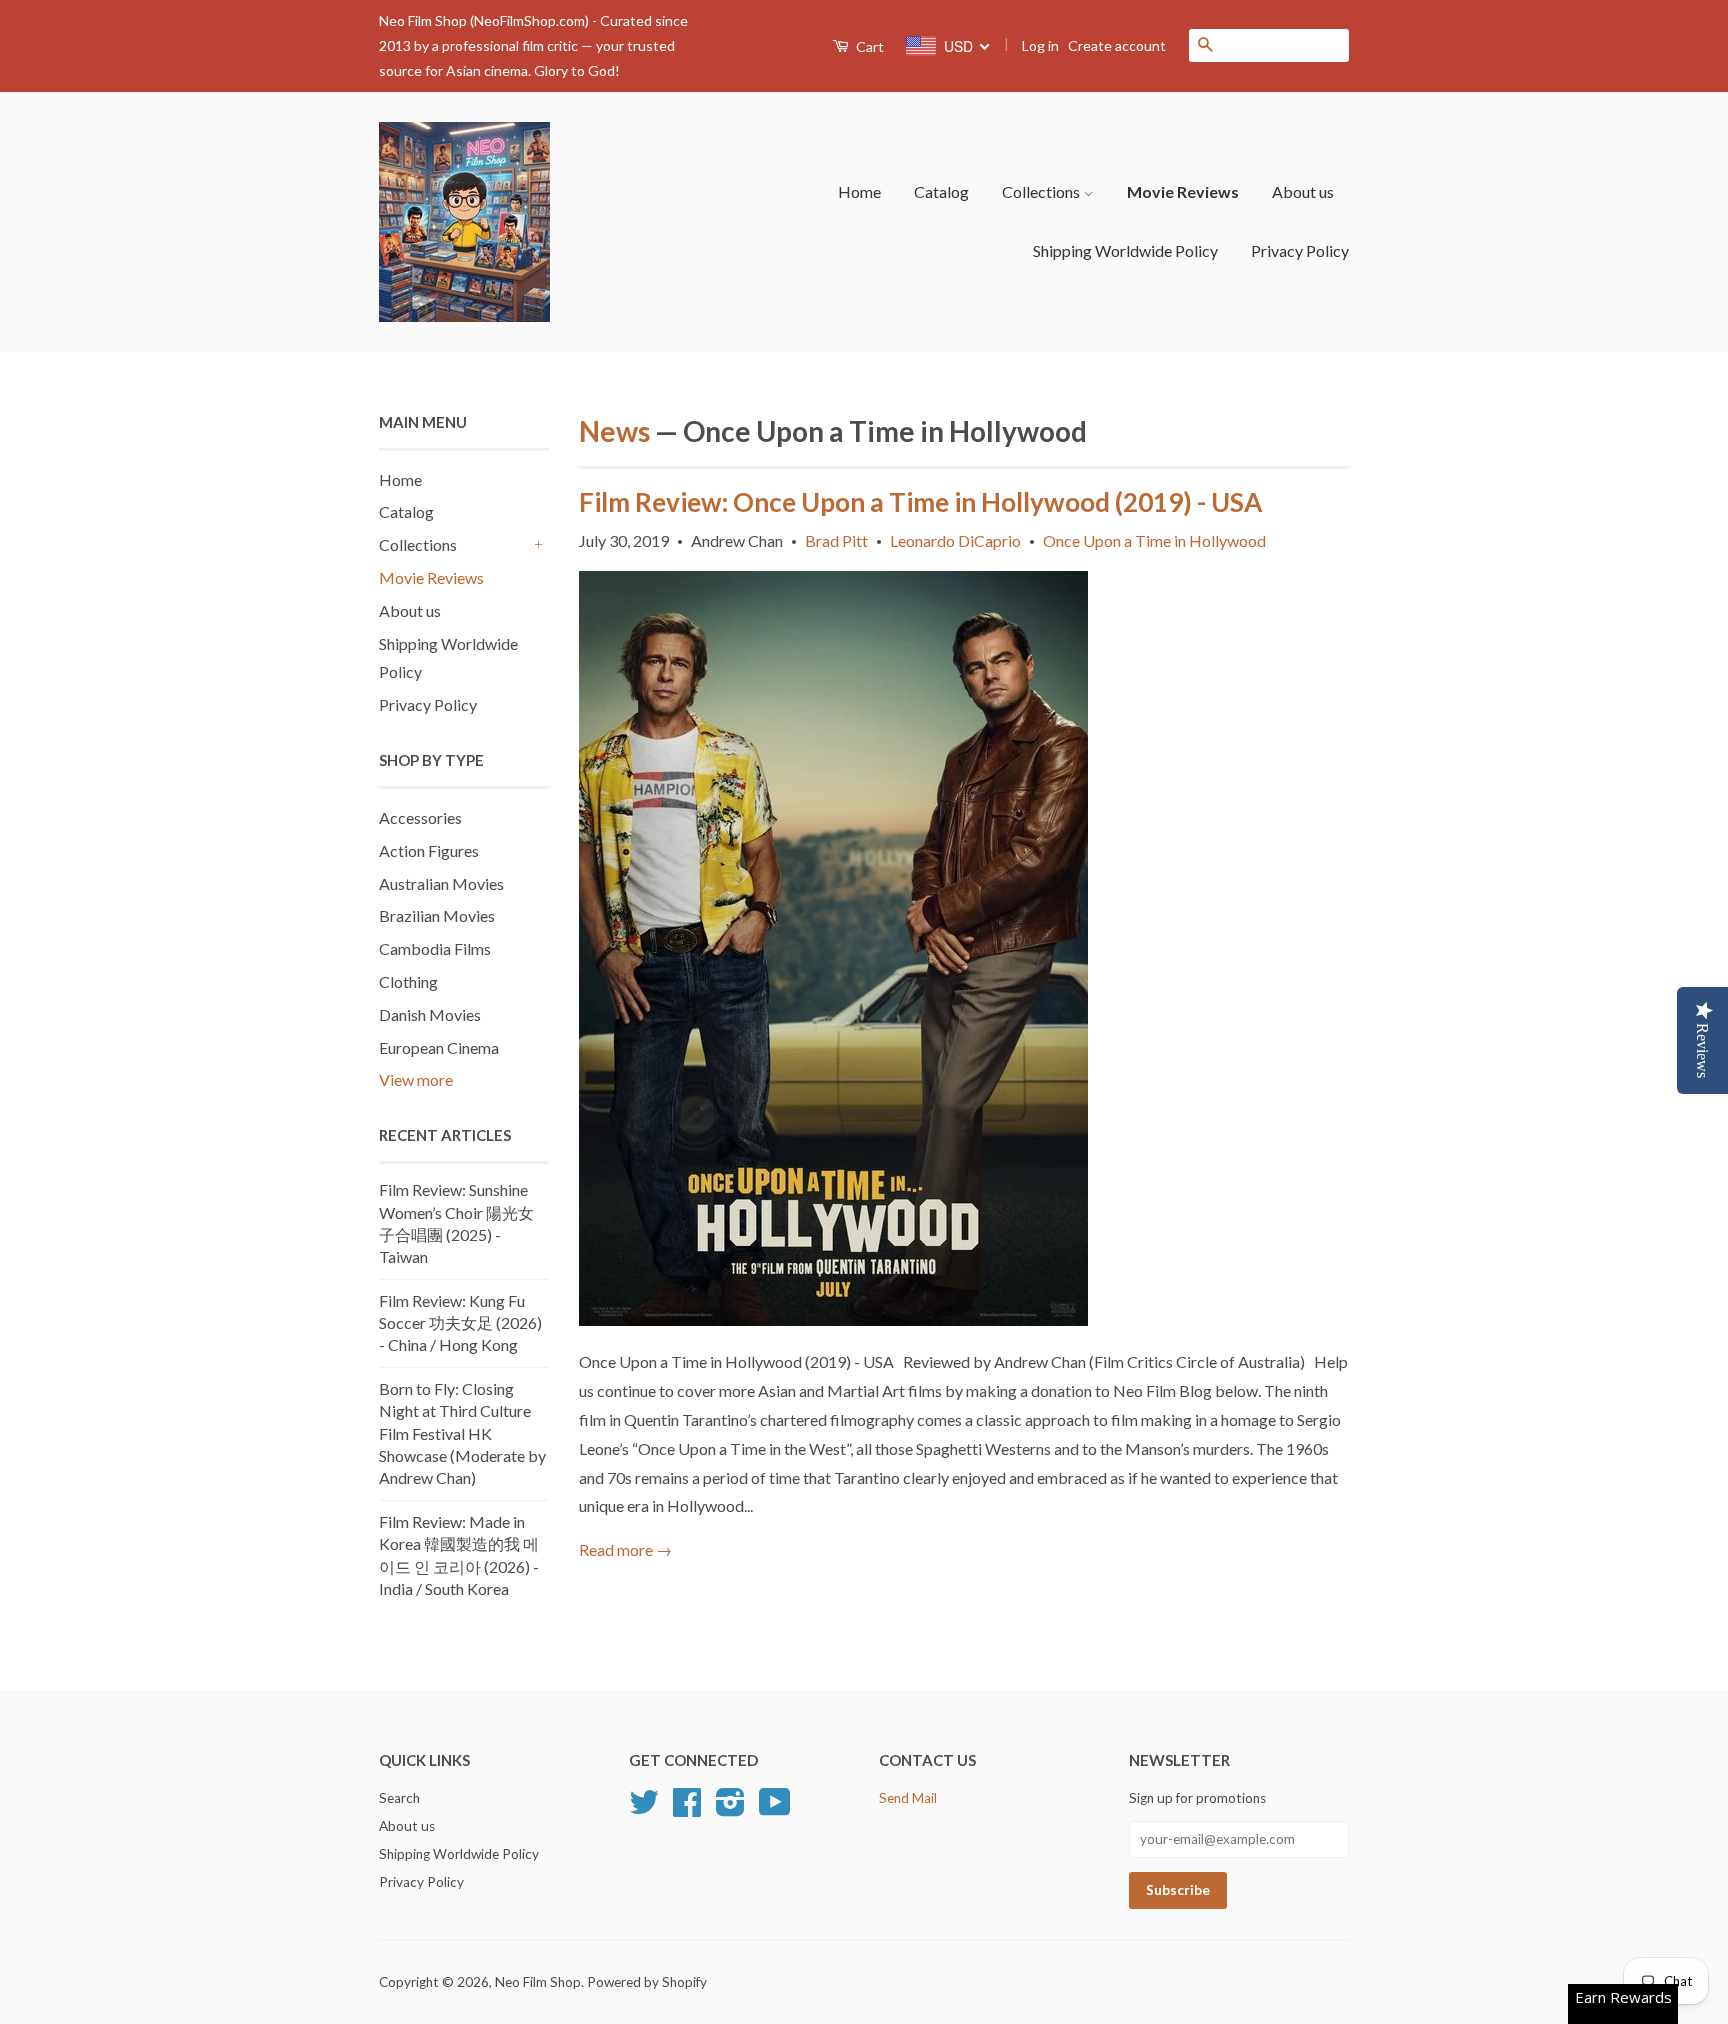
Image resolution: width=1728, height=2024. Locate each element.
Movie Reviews (1183, 191)
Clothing (408, 981)
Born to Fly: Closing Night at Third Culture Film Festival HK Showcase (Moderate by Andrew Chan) (462, 1433)
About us (1303, 191)
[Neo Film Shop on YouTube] (775, 1809)
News (614, 431)
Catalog (941, 191)
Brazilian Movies (437, 915)
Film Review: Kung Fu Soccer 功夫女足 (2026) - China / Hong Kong (460, 1323)
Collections (1042, 191)
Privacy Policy (1300, 250)
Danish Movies (430, 1014)
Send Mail (908, 1798)
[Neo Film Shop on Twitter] (644, 1809)
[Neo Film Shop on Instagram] (730, 1809)
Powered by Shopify (647, 1982)
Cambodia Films (435, 948)
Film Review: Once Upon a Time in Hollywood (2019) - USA (920, 502)
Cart (868, 46)
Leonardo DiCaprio (955, 540)
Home (859, 191)
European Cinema (439, 1047)
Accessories (420, 817)
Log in (1040, 45)
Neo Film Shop (538, 1982)
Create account (1117, 45)
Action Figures (429, 850)
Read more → (625, 1549)
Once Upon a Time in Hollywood (1154, 540)
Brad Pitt (836, 540)
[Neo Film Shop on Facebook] (687, 1809)
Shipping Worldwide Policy (1125, 250)
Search (399, 1798)
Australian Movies (441, 883)
